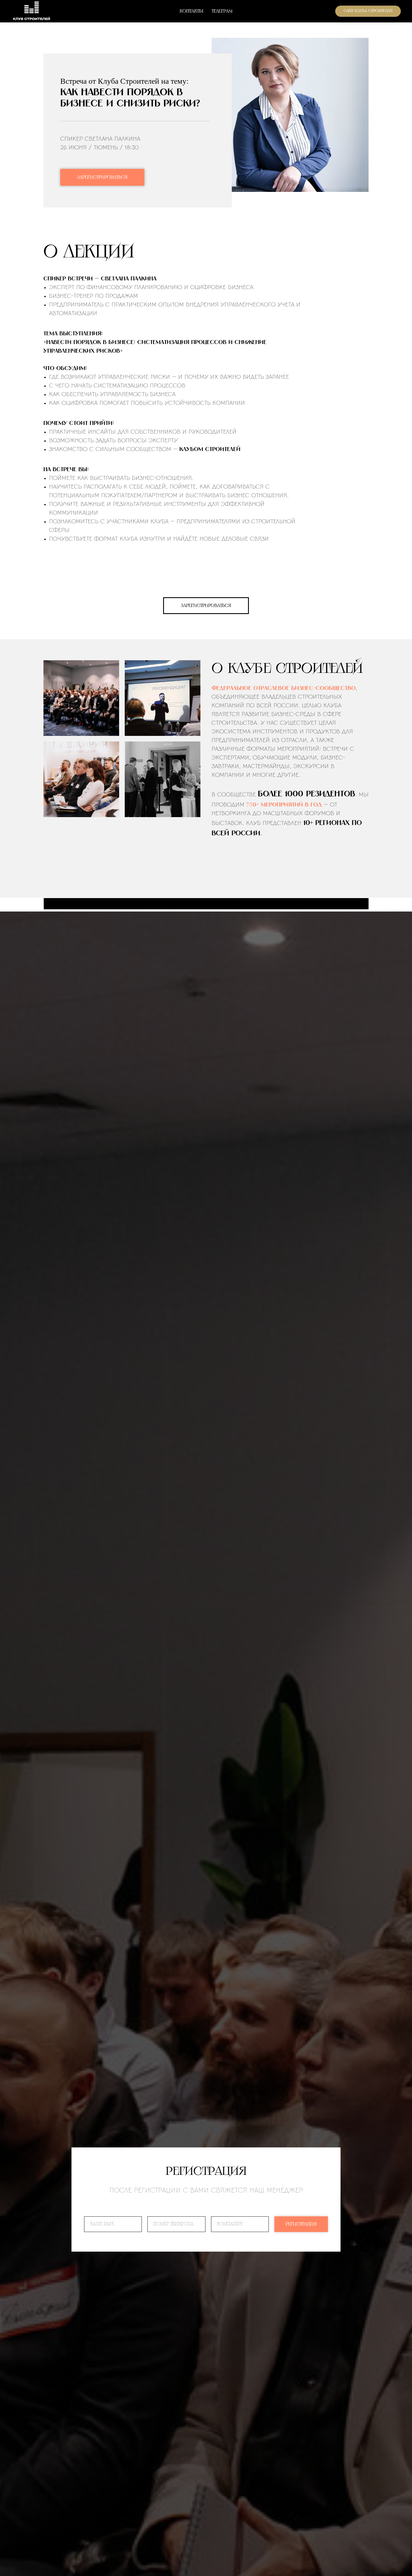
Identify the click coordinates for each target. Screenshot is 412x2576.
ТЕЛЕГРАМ (222, 11)
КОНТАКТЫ (191, 11)
